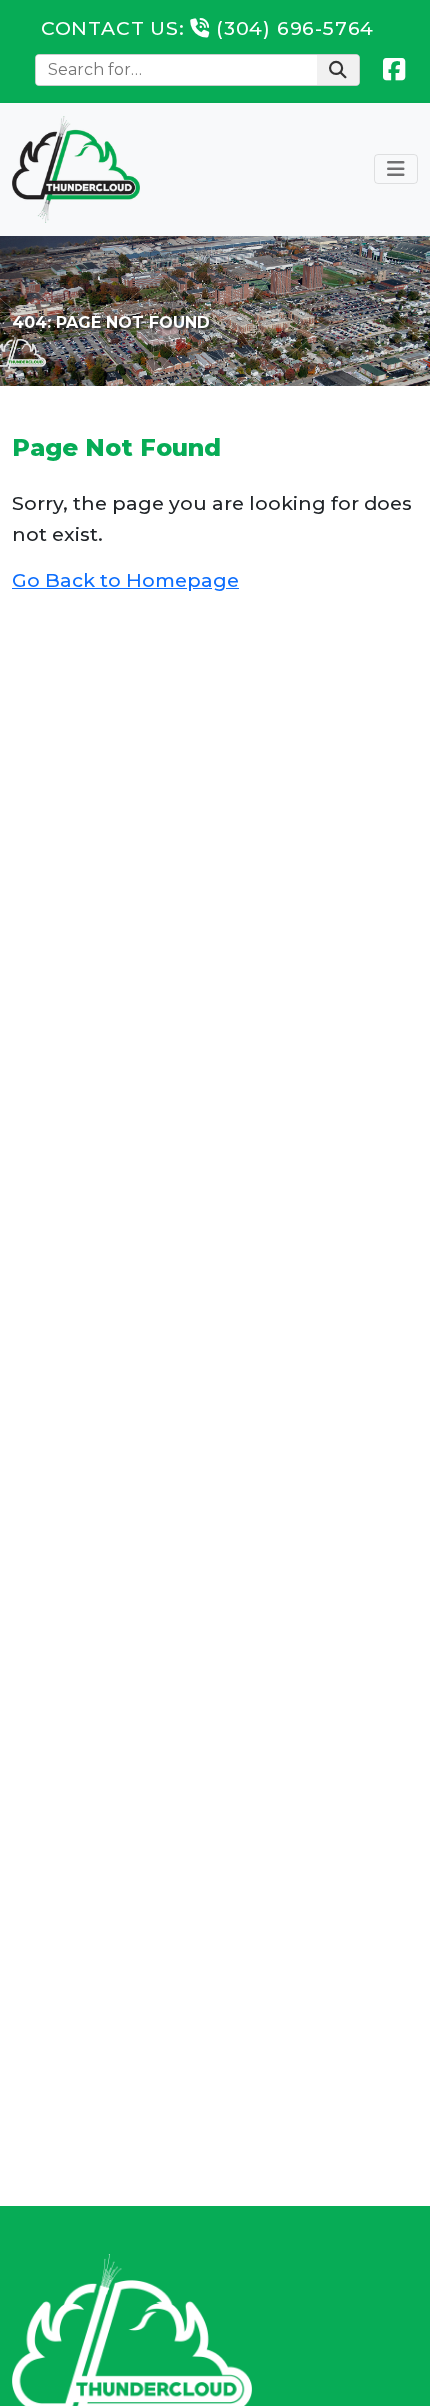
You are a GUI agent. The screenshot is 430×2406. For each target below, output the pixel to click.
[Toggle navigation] (396, 169)
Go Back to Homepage (125, 580)
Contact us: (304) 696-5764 (207, 28)
